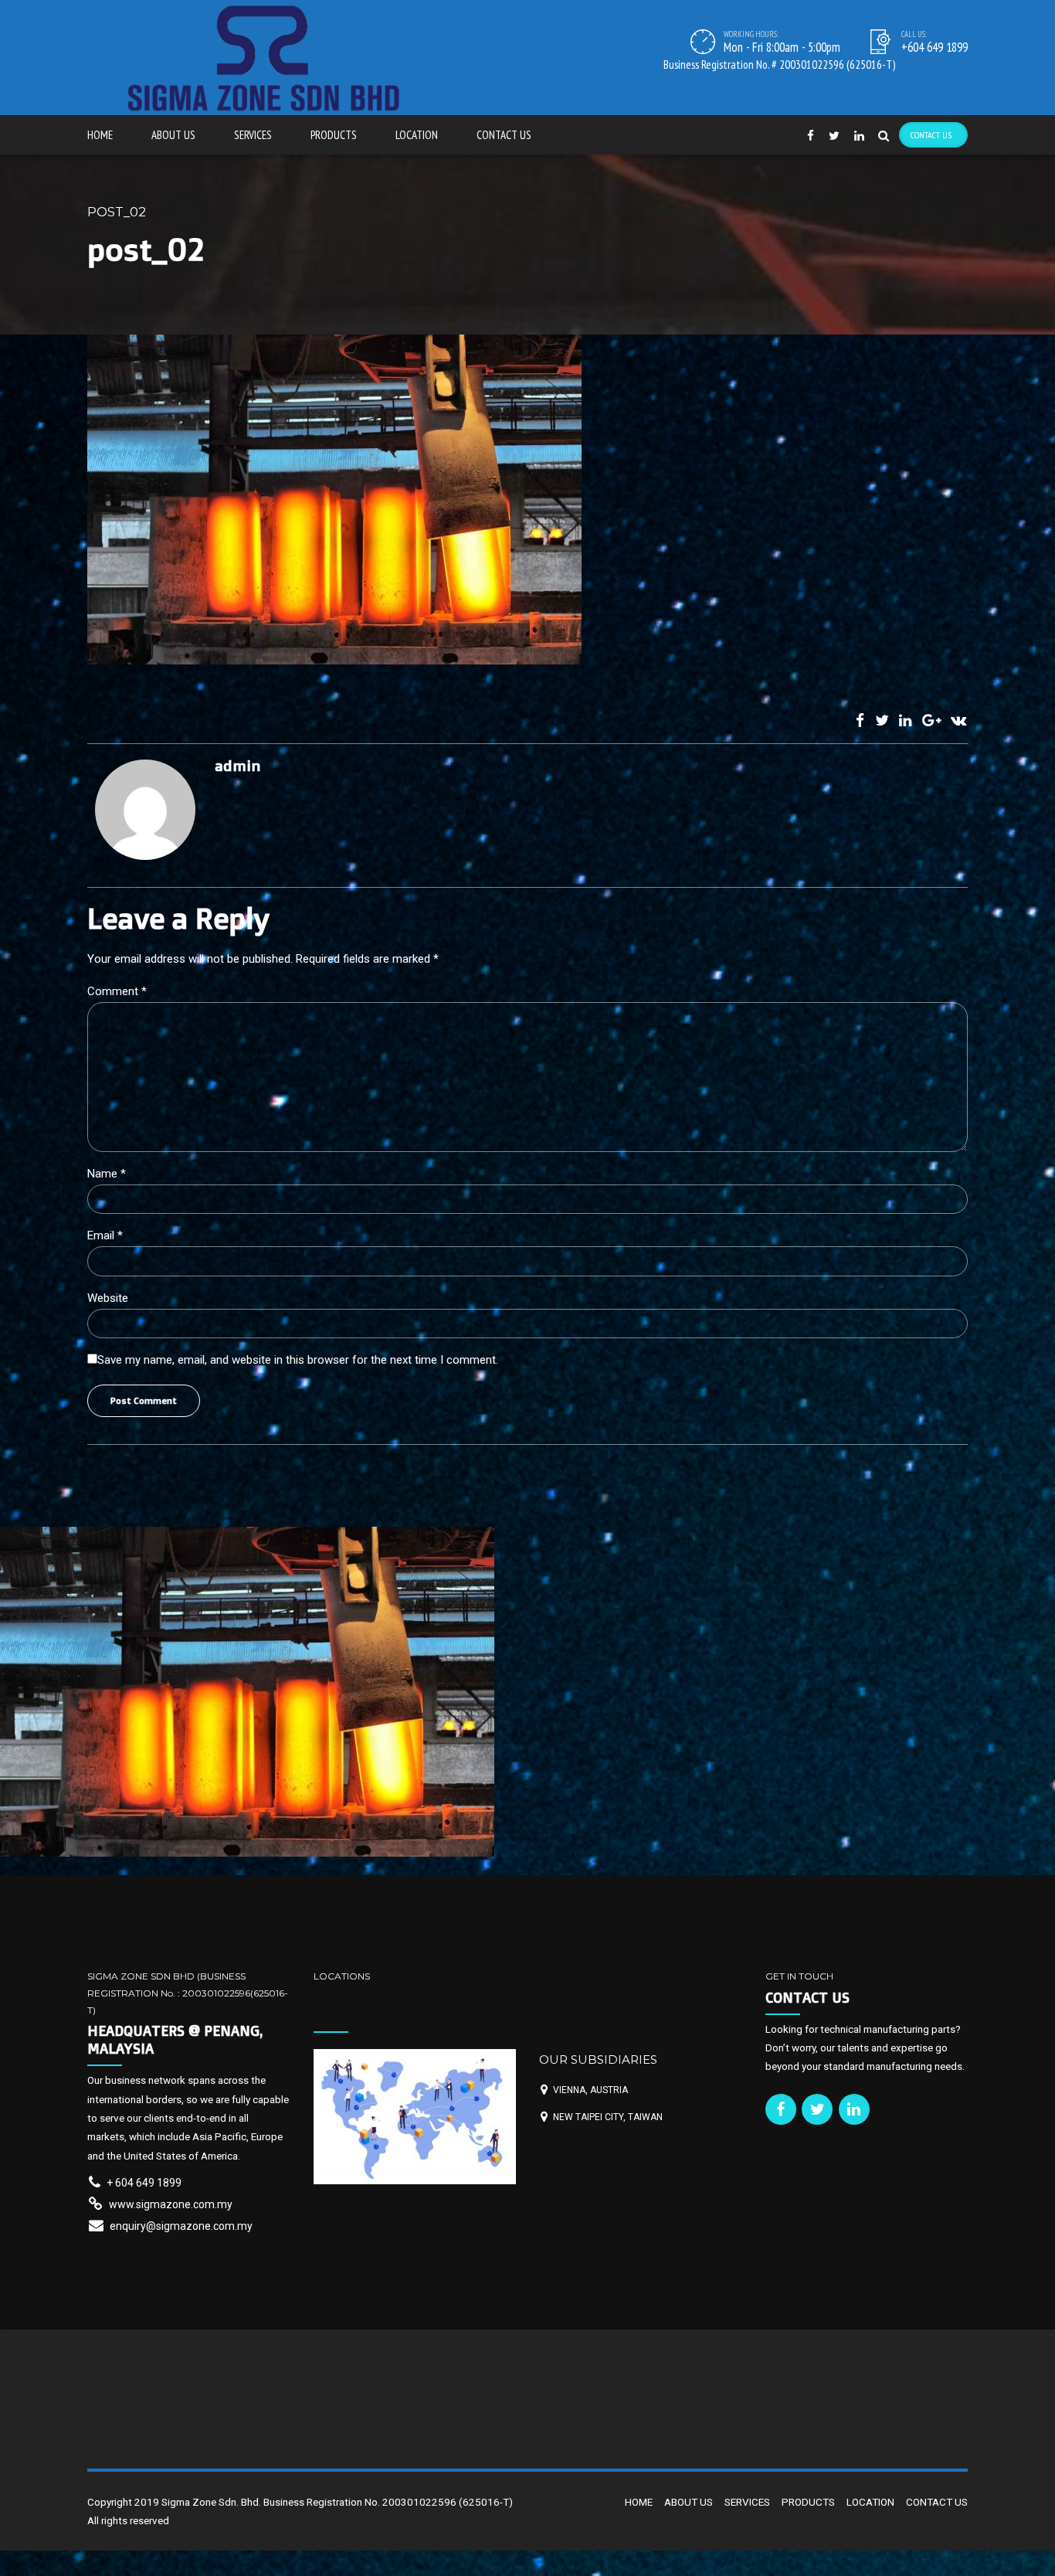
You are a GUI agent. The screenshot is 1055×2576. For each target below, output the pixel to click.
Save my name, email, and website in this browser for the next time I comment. (298, 1360)
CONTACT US (504, 135)
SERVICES (253, 135)
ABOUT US (173, 135)
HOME (100, 135)
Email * (105, 1235)
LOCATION (417, 135)
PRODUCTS (334, 135)
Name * (107, 1174)
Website (108, 1298)
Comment (117, 991)
